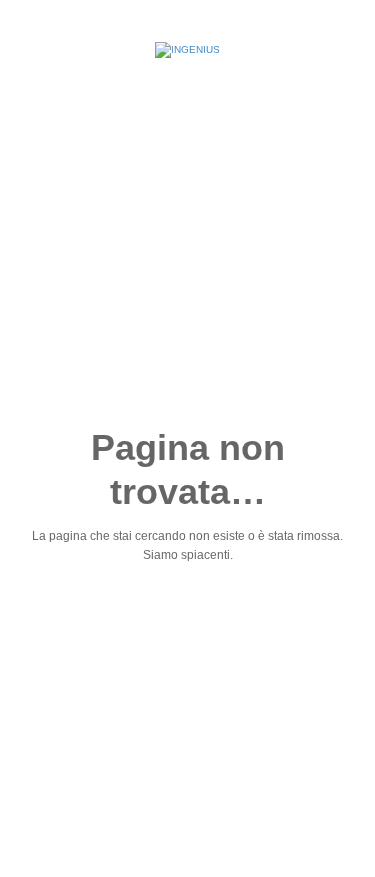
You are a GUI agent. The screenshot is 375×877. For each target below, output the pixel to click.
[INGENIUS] (187, 50)
